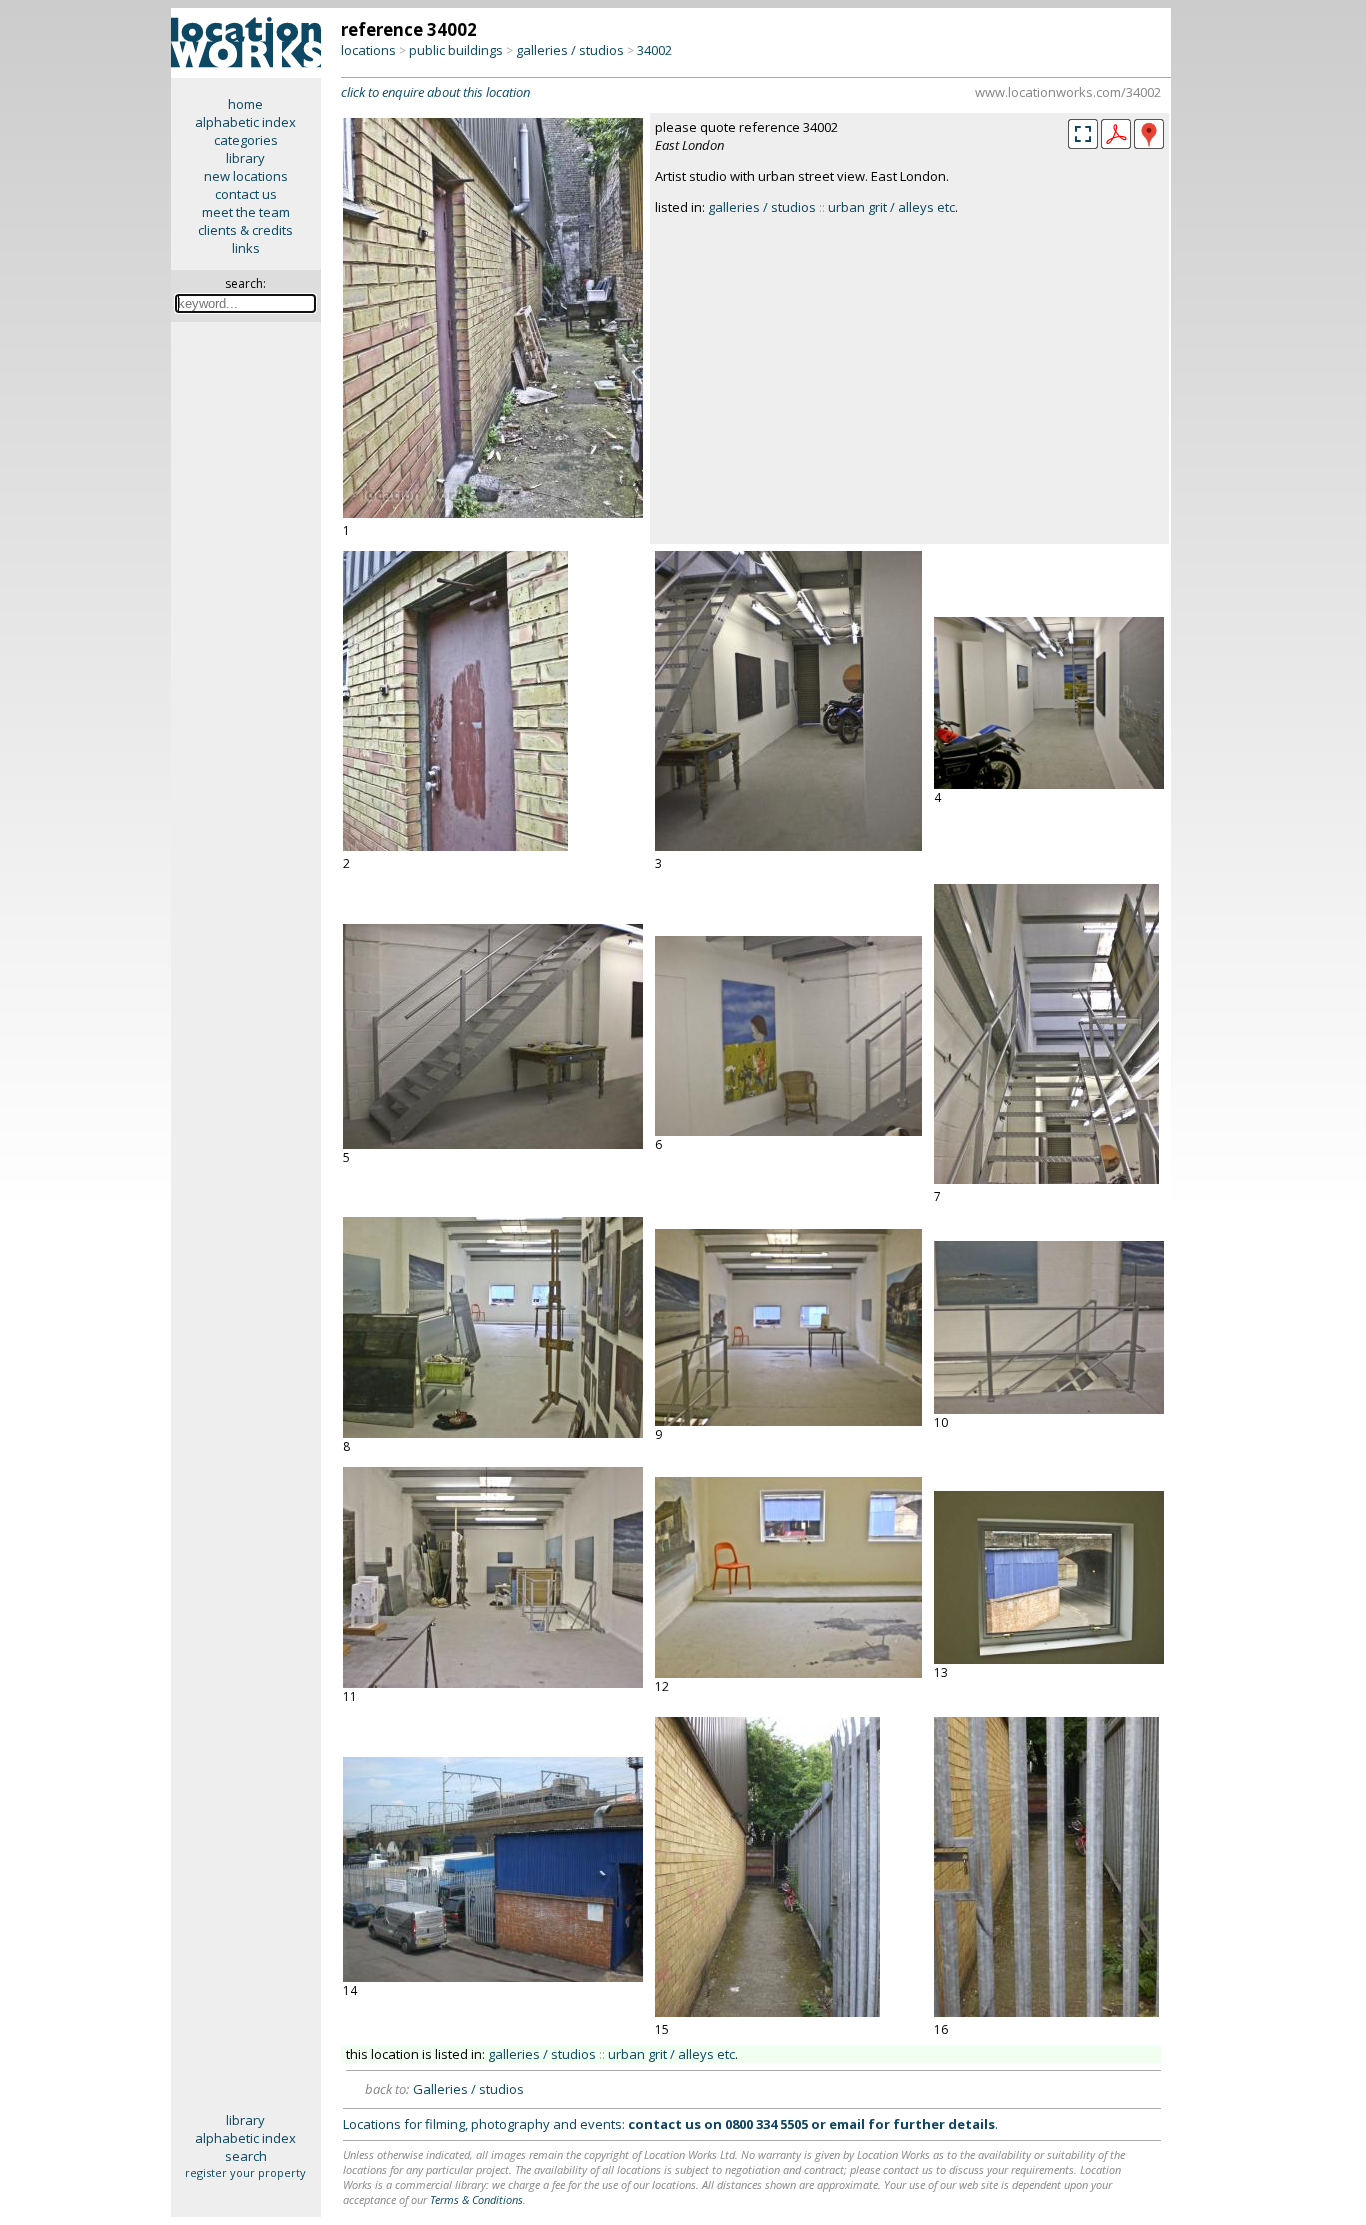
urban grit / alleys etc (891, 207)
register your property (245, 2172)
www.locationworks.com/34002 (1068, 92)
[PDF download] (1116, 144)
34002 (654, 50)
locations (368, 50)
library (245, 158)
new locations (246, 176)
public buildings (456, 50)
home (245, 104)
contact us (246, 194)
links (246, 248)
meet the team (246, 212)
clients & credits (245, 230)
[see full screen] (1083, 134)
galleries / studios (570, 50)
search (246, 2156)
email (847, 2124)
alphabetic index (245, 122)
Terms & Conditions (476, 2199)
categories (246, 140)
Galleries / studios (468, 2089)
